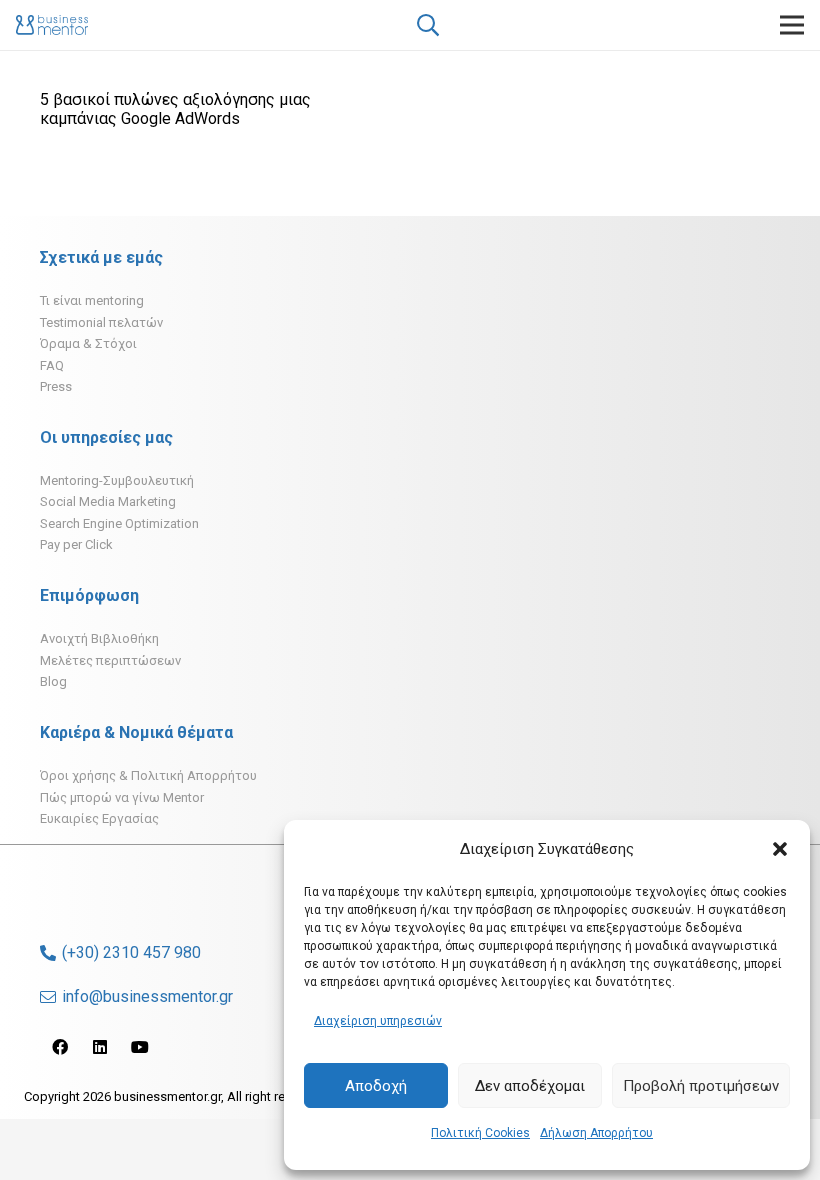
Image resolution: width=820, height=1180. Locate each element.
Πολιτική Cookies (480, 1133)
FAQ (52, 365)
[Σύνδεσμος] (52, 25)
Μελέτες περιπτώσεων (110, 660)
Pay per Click (76, 544)
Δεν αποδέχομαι (530, 1086)
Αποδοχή (376, 1086)
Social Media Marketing (108, 501)
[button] (780, 849)
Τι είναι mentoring (92, 300)
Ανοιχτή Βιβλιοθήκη (99, 638)
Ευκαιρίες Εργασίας (99, 818)
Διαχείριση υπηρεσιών (378, 1021)
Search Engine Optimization (119, 523)
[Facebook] (60, 1047)
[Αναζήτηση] (427, 25)
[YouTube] (140, 1047)
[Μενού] (792, 25)
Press (56, 386)
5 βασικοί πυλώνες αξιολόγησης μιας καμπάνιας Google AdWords (175, 109)
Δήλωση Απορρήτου (596, 1133)
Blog (53, 681)
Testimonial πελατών (101, 322)
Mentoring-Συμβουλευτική (117, 480)
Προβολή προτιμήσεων (701, 1086)
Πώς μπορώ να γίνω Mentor (122, 797)
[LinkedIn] (100, 1047)
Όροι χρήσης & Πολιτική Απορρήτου (148, 775)
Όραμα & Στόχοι (88, 343)
